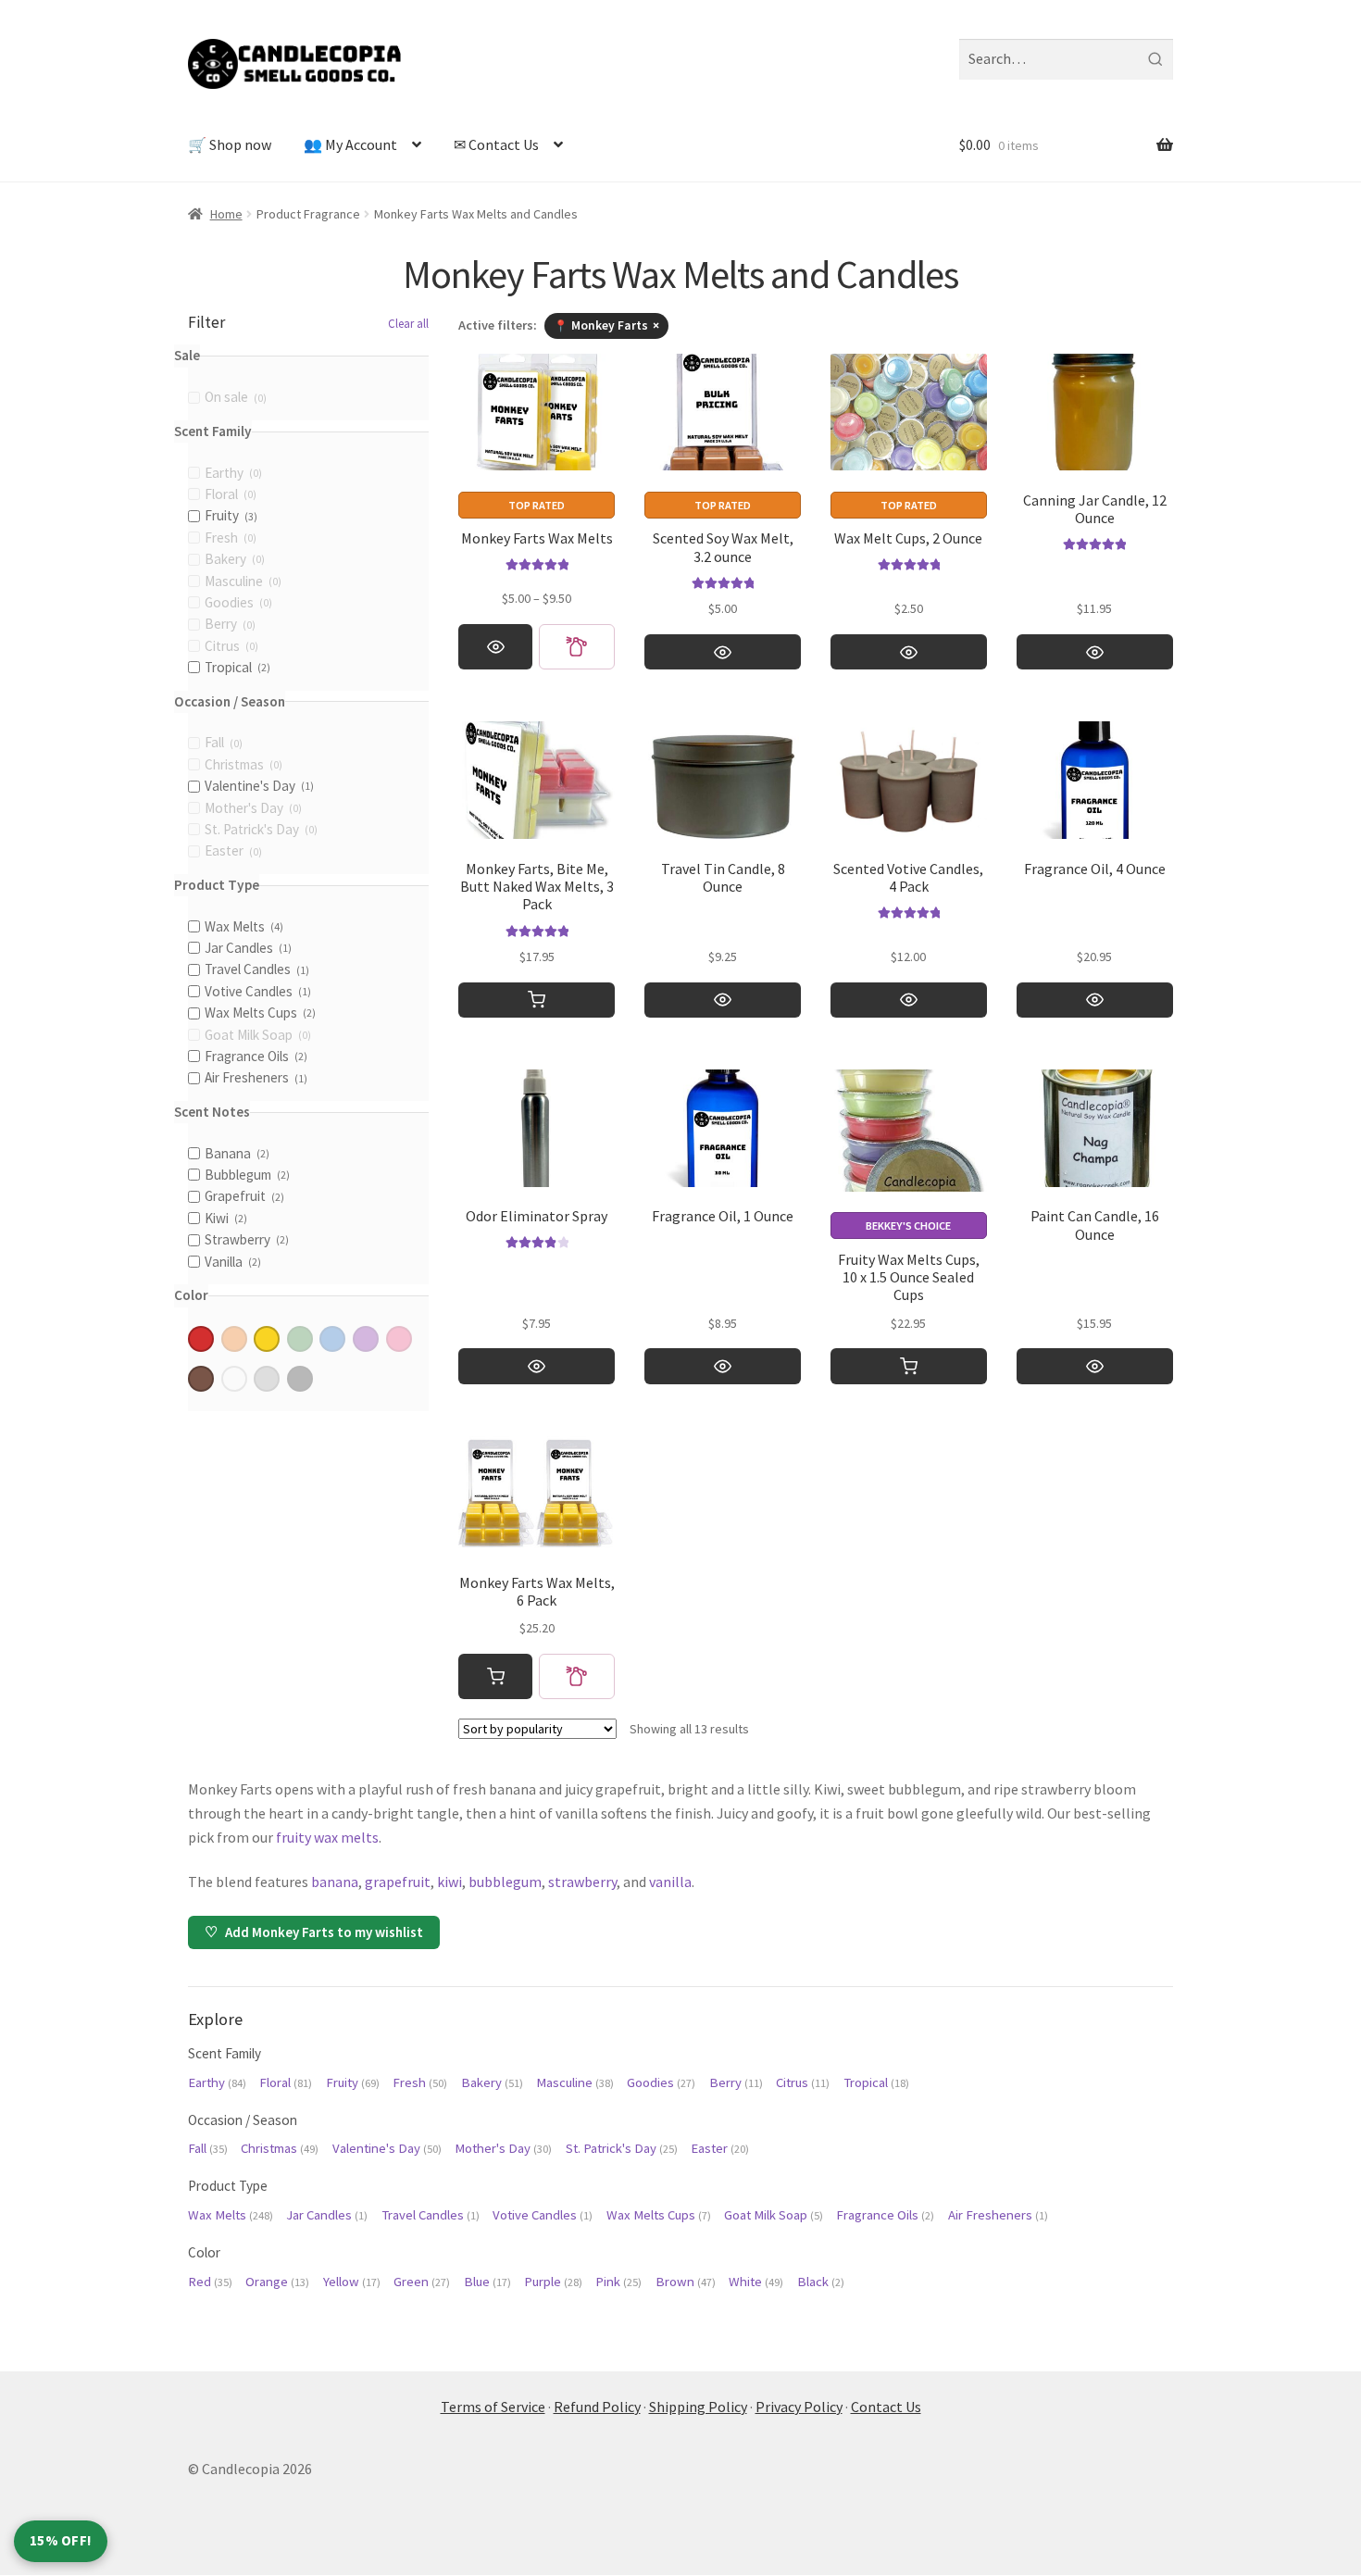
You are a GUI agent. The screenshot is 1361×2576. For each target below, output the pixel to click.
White (756, 2282)
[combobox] (1066, 59)
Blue (487, 2282)
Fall (208, 2148)
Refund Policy (597, 2407)
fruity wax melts (327, 1837)
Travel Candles (431, 2215)
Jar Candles (327, 2215)
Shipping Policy (698, 2407)
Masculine (575, 2082)
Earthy (217, 2082)
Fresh (420, 2082)
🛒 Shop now (230, 144)
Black (821, 2282)
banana (335, 1882)
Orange (277, 2282)
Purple (553, 2282)
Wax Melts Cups (659, 2215)
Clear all (408, 324)
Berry (736, 2082)
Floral (286, 2082)
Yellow (352, 2282)
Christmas (280, 2148)
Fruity (353, 2082)
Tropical (876, 2082)
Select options (495, 647)
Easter (720, 2148)
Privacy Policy (799, 2407)
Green (422, 2282)
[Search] (1155, 59)
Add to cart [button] (537, 1000)
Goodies (661, 2082)
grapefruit (398, 1882)
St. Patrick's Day (622, 2148)
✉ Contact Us (496, 144)
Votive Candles (543, 2215)
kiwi (450, 1882)
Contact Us (886, 2407)
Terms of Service (493, 2407)
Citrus (803, 2082)
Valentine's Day (387, 2148)
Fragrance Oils (885, 2215)
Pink (618, 2282)
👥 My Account (350, 144)
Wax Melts (231, 2215)
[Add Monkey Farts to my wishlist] (577, 647)
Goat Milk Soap (774, 2215)
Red (210, 2282)
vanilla (670, 1882)
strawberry (582, 1882)
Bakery (492, 2082)
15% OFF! (61, 2540)
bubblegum (505, 1882)
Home (226, 214)
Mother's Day (503, 2148)
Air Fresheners (998, 2215)
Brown (686, 2282)
